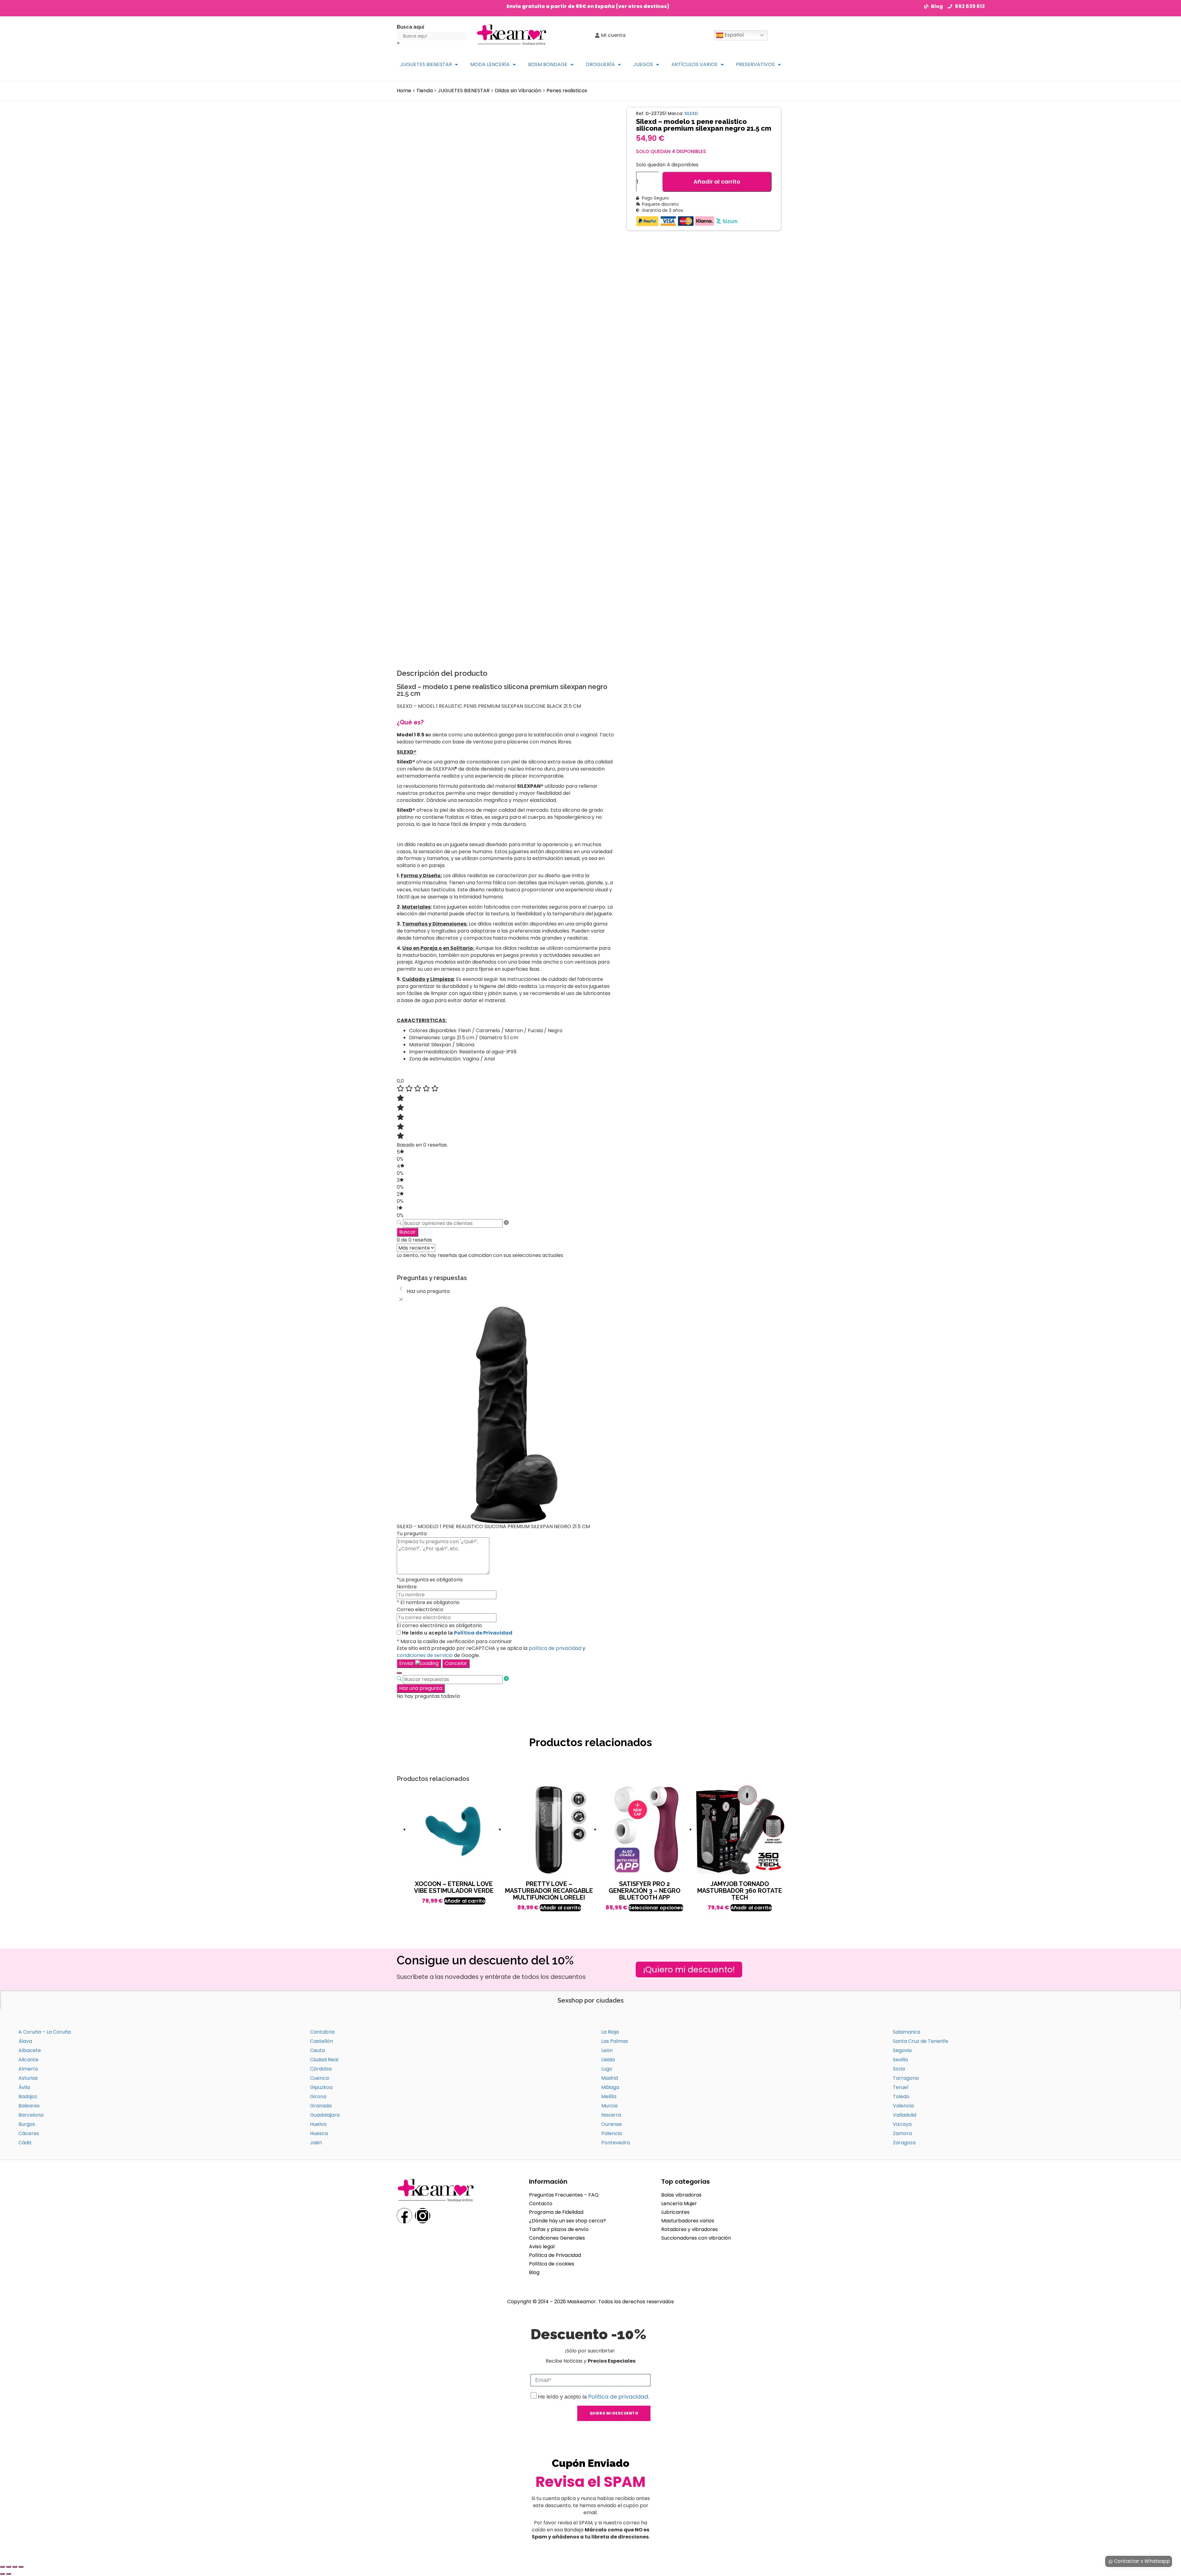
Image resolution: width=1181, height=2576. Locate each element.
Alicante (28, 2060)
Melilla (609, 2096)
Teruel (901, 2087)
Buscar (408, 1232)
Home (404, 91)
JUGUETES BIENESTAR (426, 64)
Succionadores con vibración (696, 2238)
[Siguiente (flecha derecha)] (9, 2574)
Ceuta (317, 2050)
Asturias (28, 2078)
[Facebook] (404, 2216)
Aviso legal (542, 2247)
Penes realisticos (567, 91)
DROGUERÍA (600, 64)
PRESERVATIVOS (755, 64)
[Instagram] (423, 2216)
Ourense (612, 2124)
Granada (321, 2106)
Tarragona (906, 2078)
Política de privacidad (618, 2397)
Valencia (903, 2106)
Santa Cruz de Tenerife (921, 2041)
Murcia (609, 2106)
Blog (534, 2272)
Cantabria (322, 2032)
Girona (318, 2096)
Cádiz (25, 2143)
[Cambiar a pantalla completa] (9, 2567)
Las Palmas (615, 2041)
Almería (28, 2069)
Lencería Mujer (679, 2203)
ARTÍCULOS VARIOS (694, 64)
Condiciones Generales (557, 2238)
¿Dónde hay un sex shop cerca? (567, 2221)
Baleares (29, 2106)
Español (734, 35)
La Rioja (610, 2032)
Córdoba (321, 2069)
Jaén (316, 2143)
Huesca (319, 2133)
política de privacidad (555, 1648)
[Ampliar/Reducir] (2, 2567)
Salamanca (907, 2032)
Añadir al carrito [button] (465, 1901)
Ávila (24, 2087)
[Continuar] (399, 1673)
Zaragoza (904, 2143)
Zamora (902, 2133)
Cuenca (319, 2078)
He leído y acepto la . (594, 2397)
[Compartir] (15, 2567)
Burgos (27, 2124)
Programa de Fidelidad (556, 2212)
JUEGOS (643, 64)
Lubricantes (675, 2212)
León (607, 2050)
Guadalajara (325, 2115)
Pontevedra (616, 2143)
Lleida (608, 2060)
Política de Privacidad (483, 1633)
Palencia (612, 2133)
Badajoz (28, 2096)
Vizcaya (902, 2124)
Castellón (322, 2041)
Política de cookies (552, 2264)
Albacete (30, 2050)
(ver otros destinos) (642, 6)
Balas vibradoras (681, 2195)
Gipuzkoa (321, 2087)
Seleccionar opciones (656, 1908)
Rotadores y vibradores (690, 2229)
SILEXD (691, 113)
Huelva (318, 2124)
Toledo (901, 2096)
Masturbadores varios (688, 2221)
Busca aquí (410, 27)
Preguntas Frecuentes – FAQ (564, 2195)
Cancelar (456, 1663)
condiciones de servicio (425, 1655)
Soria (899, 2069)
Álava (25, 2041)
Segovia (902, 2050)
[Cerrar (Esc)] (21, 2567)
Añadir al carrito (717, 182)
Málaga (610, 2087)
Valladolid (905, 2115)
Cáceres (29, 2133)
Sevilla (900, 2060)
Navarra (611, 2115)
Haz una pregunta (421, 1688)
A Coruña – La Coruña (45, 2032)
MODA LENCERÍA (490, 64)
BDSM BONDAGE (548, 64)
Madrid (610, 2078)
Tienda (425, 91)
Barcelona (31, 2115)
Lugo (607, 2069)
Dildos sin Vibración (518, 91)
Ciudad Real (324, 2060)
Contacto (541, 2203)
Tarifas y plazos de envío (559, 2229)
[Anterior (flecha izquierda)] (2, 2574)
